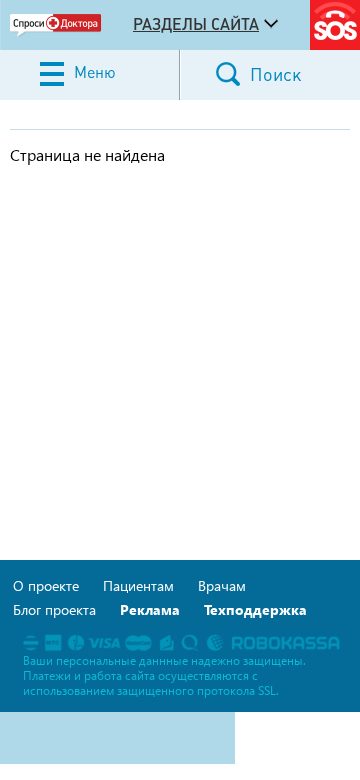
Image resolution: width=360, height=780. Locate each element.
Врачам (222, 585)
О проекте (46, 585)
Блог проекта (54, 609)
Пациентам (138, 585)
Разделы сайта (196, 24)
